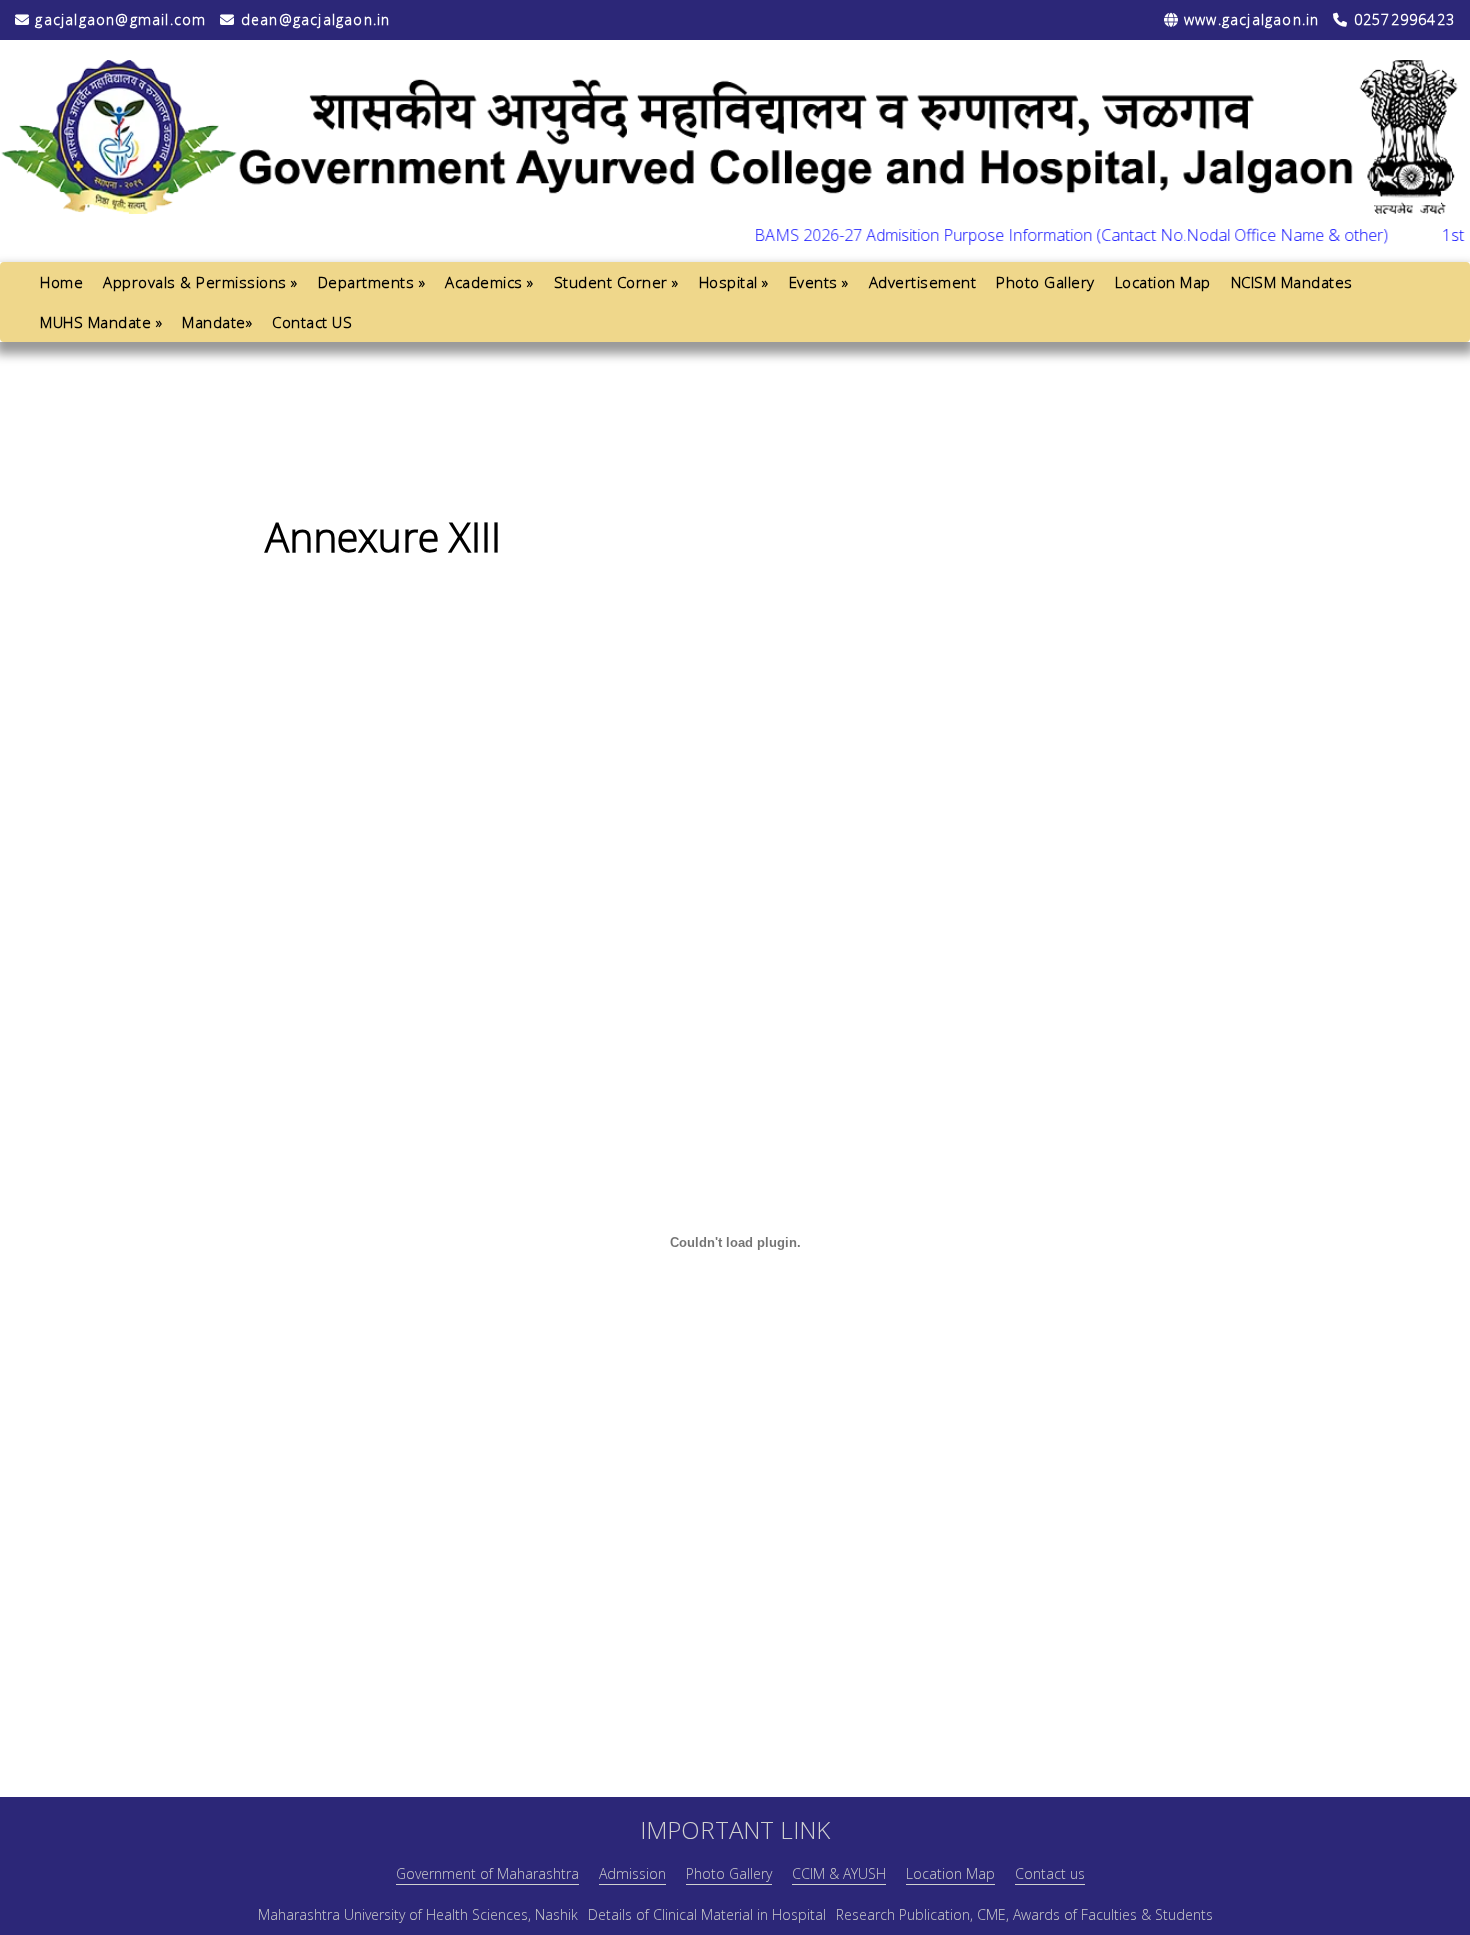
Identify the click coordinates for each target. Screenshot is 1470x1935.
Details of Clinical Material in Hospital (707, 1914)
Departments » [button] (372, 282)
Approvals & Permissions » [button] (200, 282)
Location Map (1163, 282)
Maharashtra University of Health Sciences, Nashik (418, 1914)
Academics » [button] (489, 282)
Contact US (312, 322)
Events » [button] (819, 282)
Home (61, 282)
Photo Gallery (1045, 282)
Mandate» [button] (217, 322)
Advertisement (923, 282)
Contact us (1050, 1873)
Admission (632, 1873)
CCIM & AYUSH (839, 1873)
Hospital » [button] (734, 282)
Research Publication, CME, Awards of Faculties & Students (1024, 1914)
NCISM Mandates (1292, 282)
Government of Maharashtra (487, 1873)
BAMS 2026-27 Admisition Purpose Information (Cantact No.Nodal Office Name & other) (1040, 235)
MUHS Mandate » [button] (101, 322)
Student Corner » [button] (616, 282)
